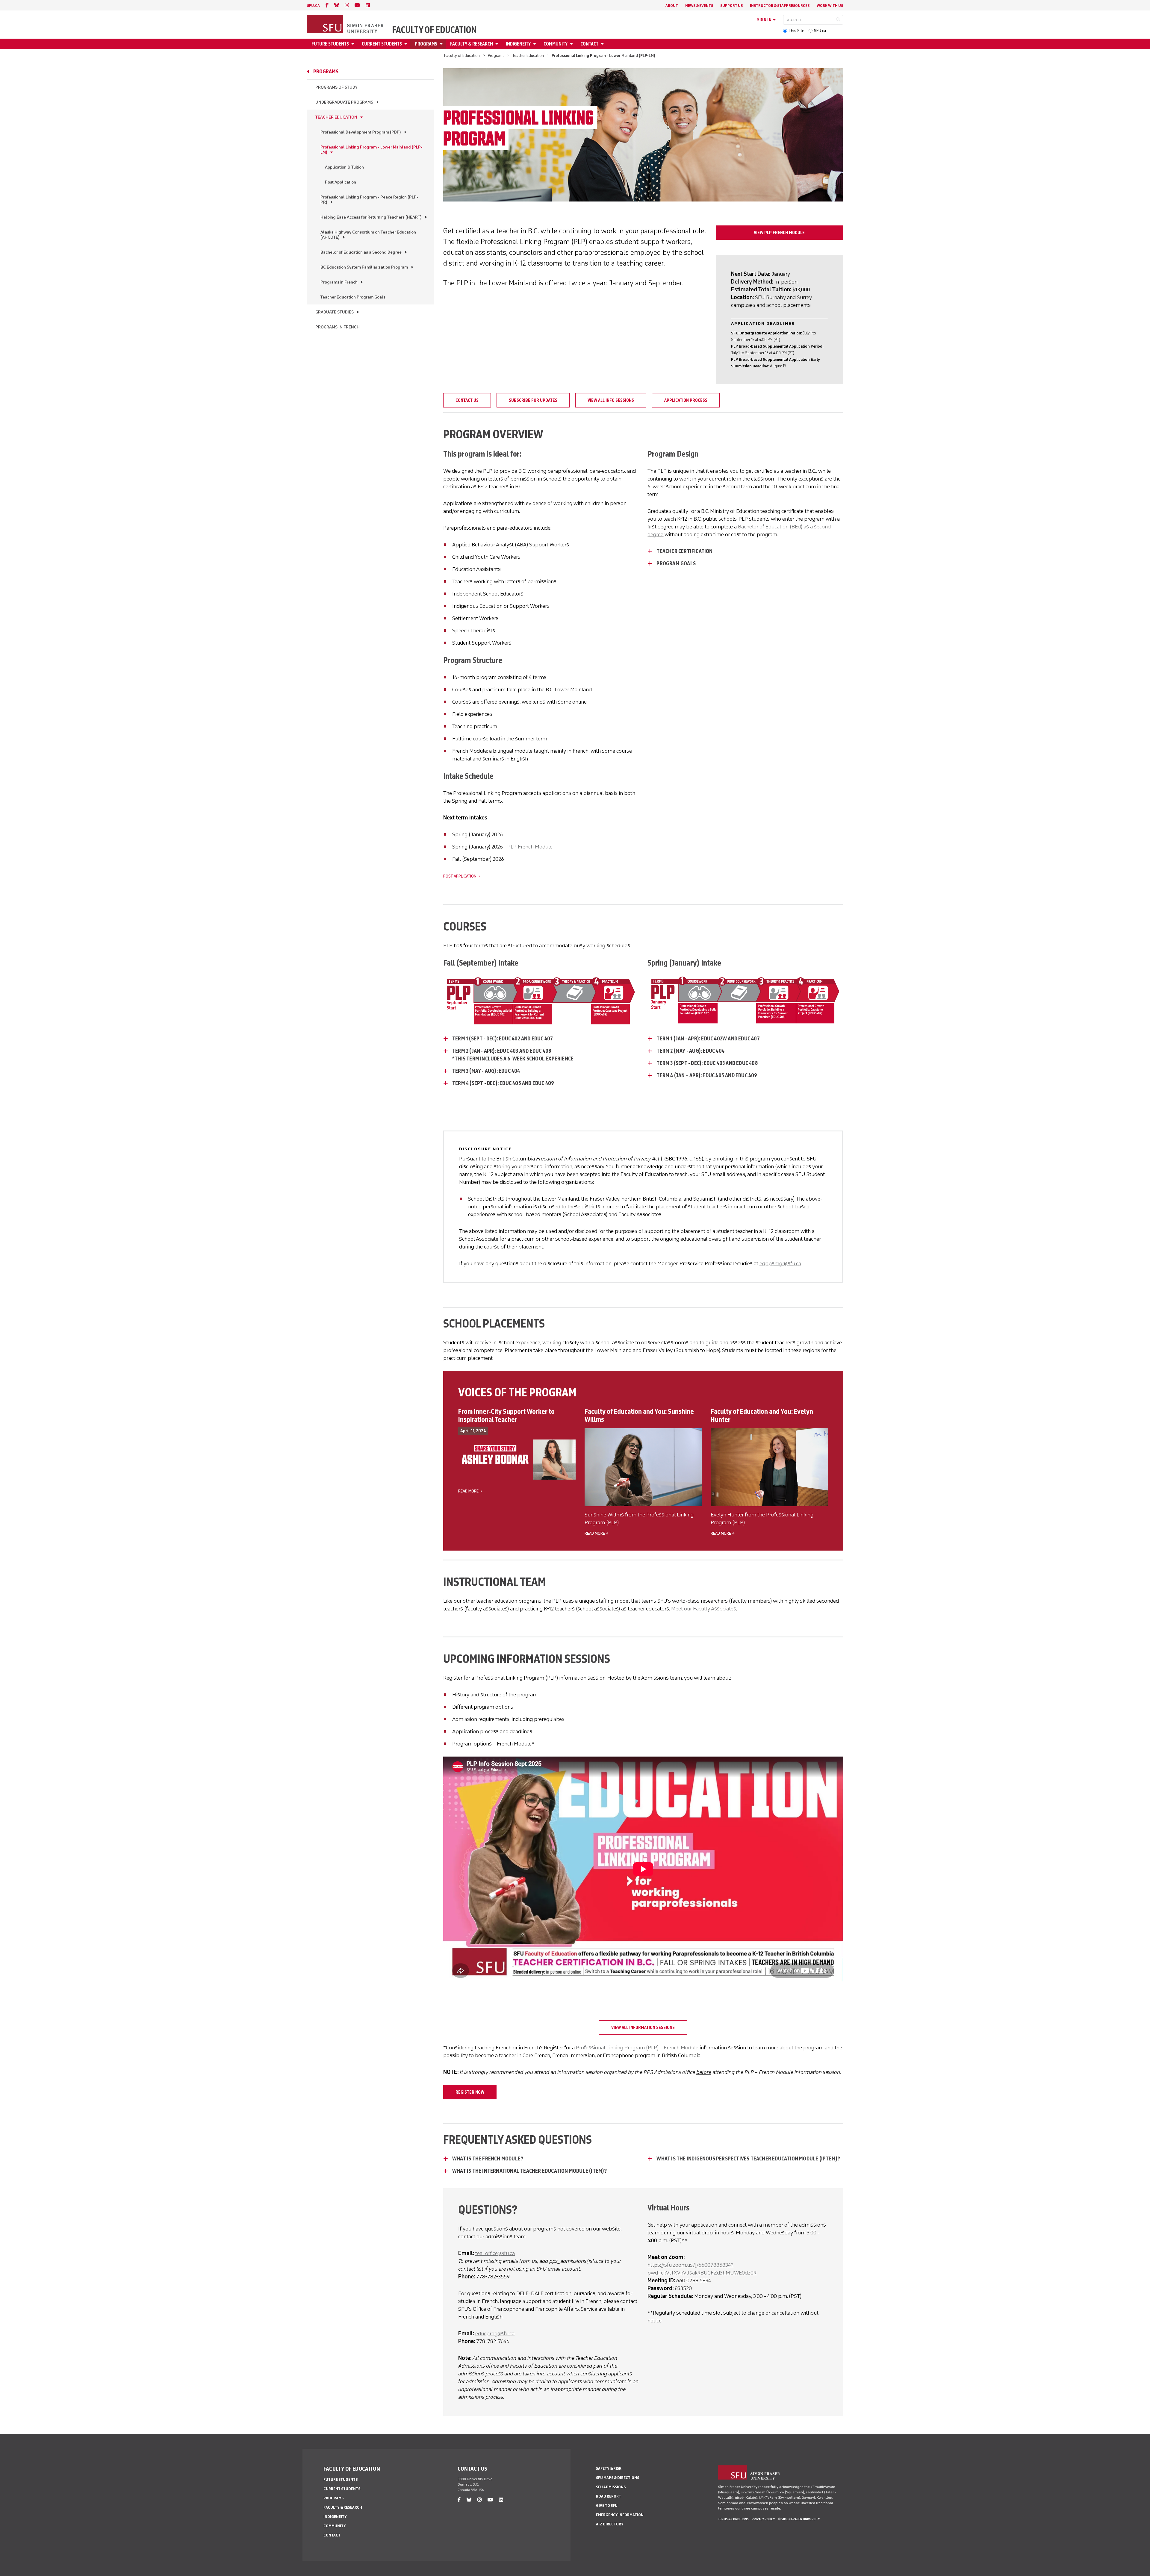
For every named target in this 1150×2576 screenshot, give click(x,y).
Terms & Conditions (733, 2519)
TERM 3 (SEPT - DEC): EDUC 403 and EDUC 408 (707, 1063)
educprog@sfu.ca (495, 2333)
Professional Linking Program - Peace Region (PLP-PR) (369, 200)
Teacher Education (528, 56)
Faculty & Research (472, 44)
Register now (470, 2092)
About (672, 6)
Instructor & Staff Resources (780, 6)
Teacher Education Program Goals (353, 297)
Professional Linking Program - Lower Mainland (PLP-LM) (372, 150)
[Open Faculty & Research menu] (498, 44)
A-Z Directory (610, 2524)
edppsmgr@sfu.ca (780, 1263)
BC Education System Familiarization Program (364, 267)
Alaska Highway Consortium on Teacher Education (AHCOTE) (368, 235)
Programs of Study (336, 87)
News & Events (699, 6)
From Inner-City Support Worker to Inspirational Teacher (506, 1415)
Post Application (341, 182)
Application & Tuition (344, 167)
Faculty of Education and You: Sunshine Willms (639, 1415)
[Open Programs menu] (442, 44)
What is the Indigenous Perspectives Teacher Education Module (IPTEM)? (749, 2159)
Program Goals (676, 563)
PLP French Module (530, 847)
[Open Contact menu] (603, 44)
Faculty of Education (434, 30)
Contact (589, 44)
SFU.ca (820, 31)
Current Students (382, 44)
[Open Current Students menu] (407, 44)
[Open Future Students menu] (354, 44)
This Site (796, 31)
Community (556, 44)
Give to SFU (607, 2505)
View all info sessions (611, 400)
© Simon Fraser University (799, 2519)
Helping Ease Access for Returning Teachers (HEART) (371, 217)
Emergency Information (620, 2515)
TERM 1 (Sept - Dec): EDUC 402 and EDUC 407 (503, 1039)
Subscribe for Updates (533, 400)
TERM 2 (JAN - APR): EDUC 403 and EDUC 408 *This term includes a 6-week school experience (513, 1055)
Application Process (686, 400)
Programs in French (339, 282)
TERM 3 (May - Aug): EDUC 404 (487, 1071)
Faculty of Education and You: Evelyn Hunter (762, 1415)
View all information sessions (643, 2028)
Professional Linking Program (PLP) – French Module (637, 2048)
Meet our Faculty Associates (704, 1609)
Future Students (330, 44)
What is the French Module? (488, 2159)
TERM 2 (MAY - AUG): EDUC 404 (690, 1051)
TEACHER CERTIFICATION (684, 551)
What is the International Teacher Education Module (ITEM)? (530, 2171)
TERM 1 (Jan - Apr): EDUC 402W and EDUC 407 (708, 1039)
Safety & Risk (609, 2468)
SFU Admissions (611, 2487)
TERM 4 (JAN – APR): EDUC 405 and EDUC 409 (707, 1075)
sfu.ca (313, 6)
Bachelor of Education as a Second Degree (361, 252)
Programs (426, 44)
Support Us (731, 6)
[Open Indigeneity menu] (535, 44)
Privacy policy (763, 2519)
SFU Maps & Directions (618, 2478)
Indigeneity (518, 44)
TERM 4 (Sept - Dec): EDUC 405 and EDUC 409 (503, 1083)
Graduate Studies (335, 312)
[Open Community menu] (572, 44)
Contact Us (467, 400)
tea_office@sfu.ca (495, 2253)
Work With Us (830, 6)
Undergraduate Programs (344, 102)
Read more (468, 1491)
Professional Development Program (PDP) (361, 132)
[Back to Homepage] (346, 25)
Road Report (609, 2496)
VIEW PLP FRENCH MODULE (779, 233)
